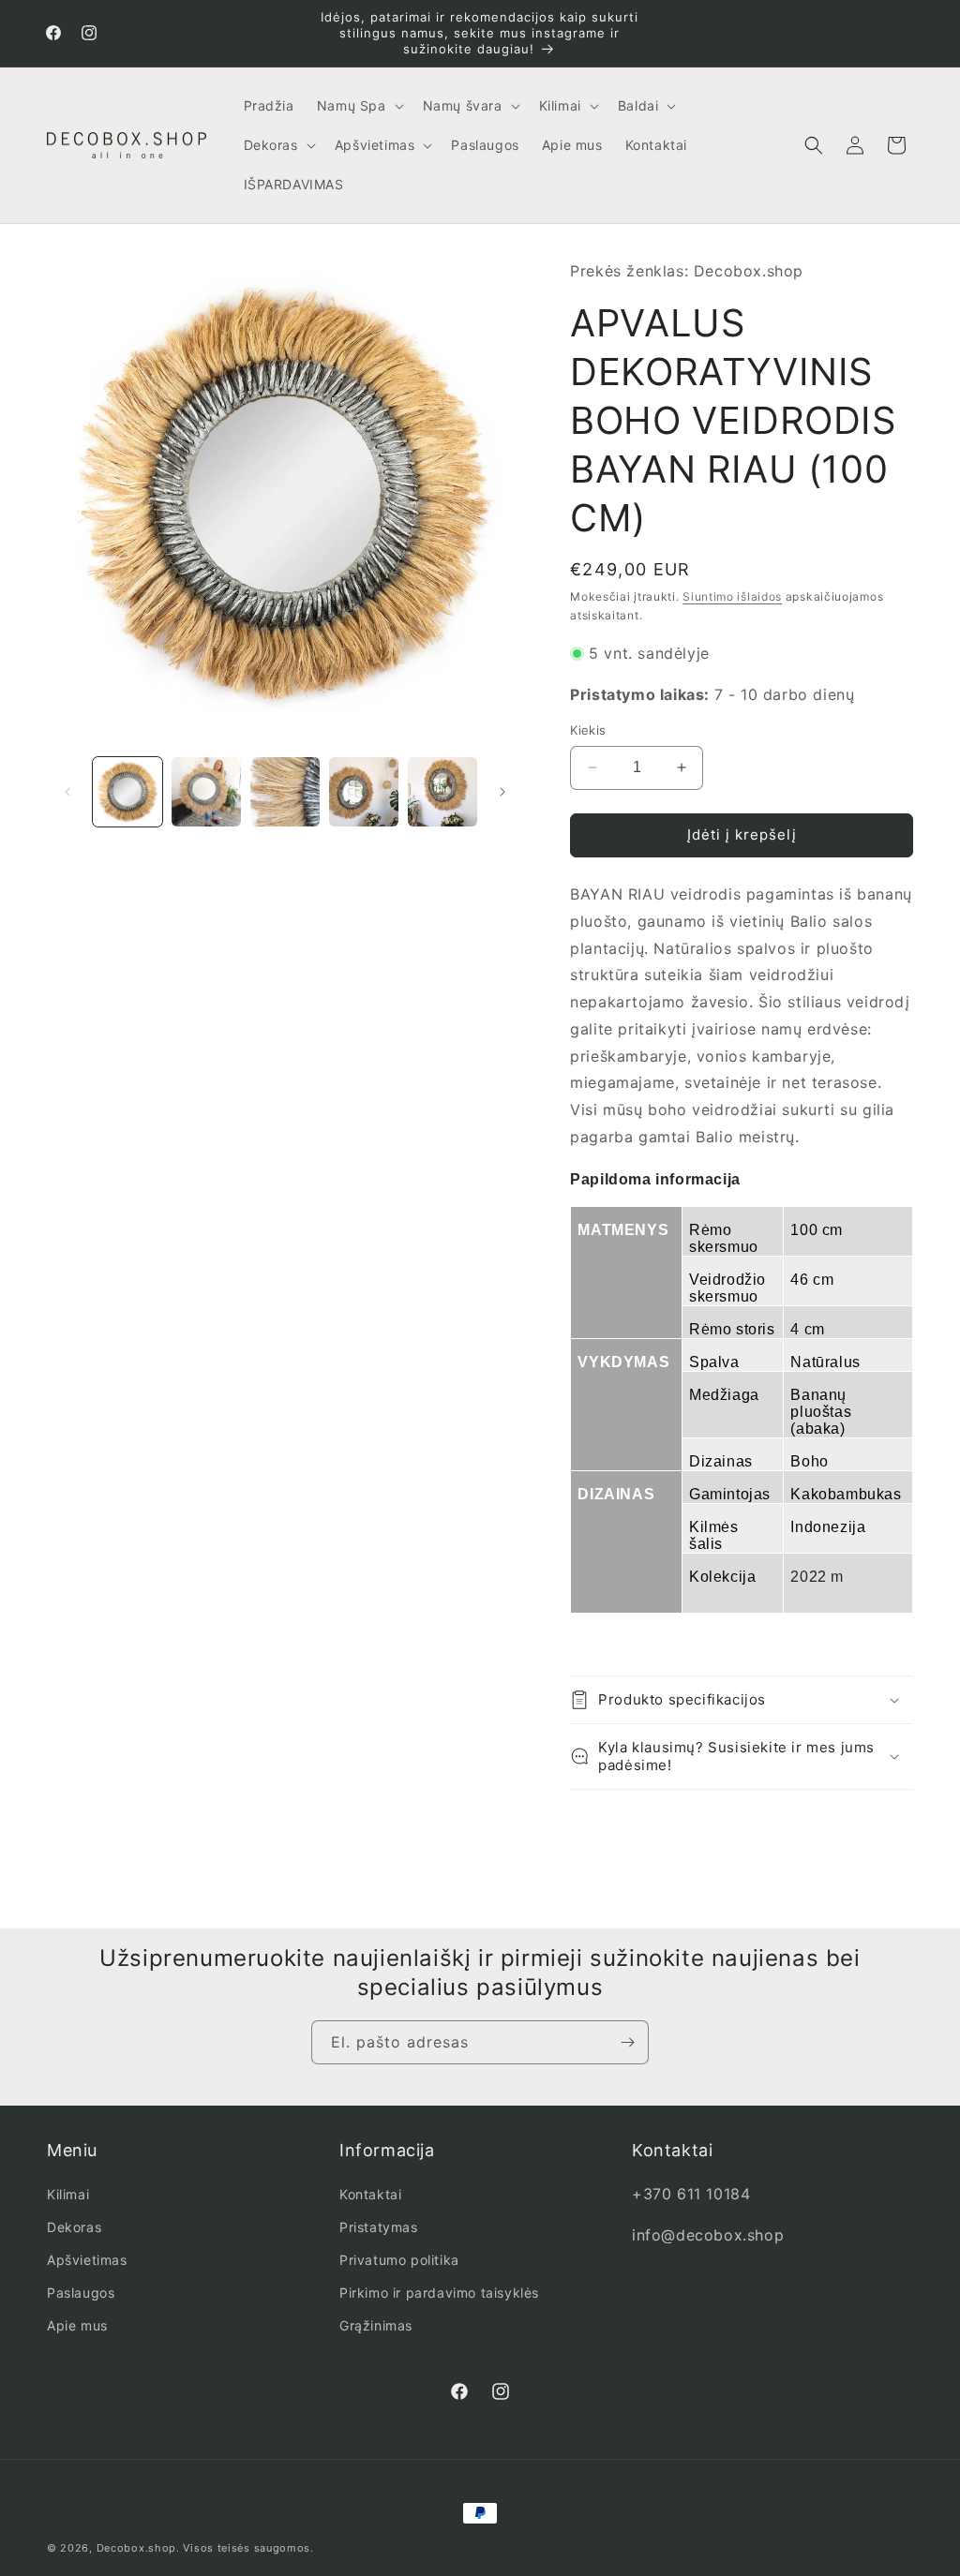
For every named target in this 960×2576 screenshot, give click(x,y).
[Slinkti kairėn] (67, 792)
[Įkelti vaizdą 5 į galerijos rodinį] (442, 792)
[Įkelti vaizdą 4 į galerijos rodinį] (364, 792)
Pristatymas (379, 2227)
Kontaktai (370, 2194)
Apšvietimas (87, 2260)
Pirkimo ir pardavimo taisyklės (439, 2293)
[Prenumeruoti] (627, 2042)
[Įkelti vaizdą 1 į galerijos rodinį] (127, 792)
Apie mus (77, 2325)
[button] (359, 106)
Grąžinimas (376, 2325)
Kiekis (588, 730)
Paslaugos (81, 2293)
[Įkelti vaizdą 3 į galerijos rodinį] (285, 792)
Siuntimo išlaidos (732, 596)
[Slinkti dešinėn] (502, 792)
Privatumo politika (399, 2260)
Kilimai (68, 2194)
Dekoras (74, 2227)
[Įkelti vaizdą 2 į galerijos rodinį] (206, 792)
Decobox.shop (136, 2548)
